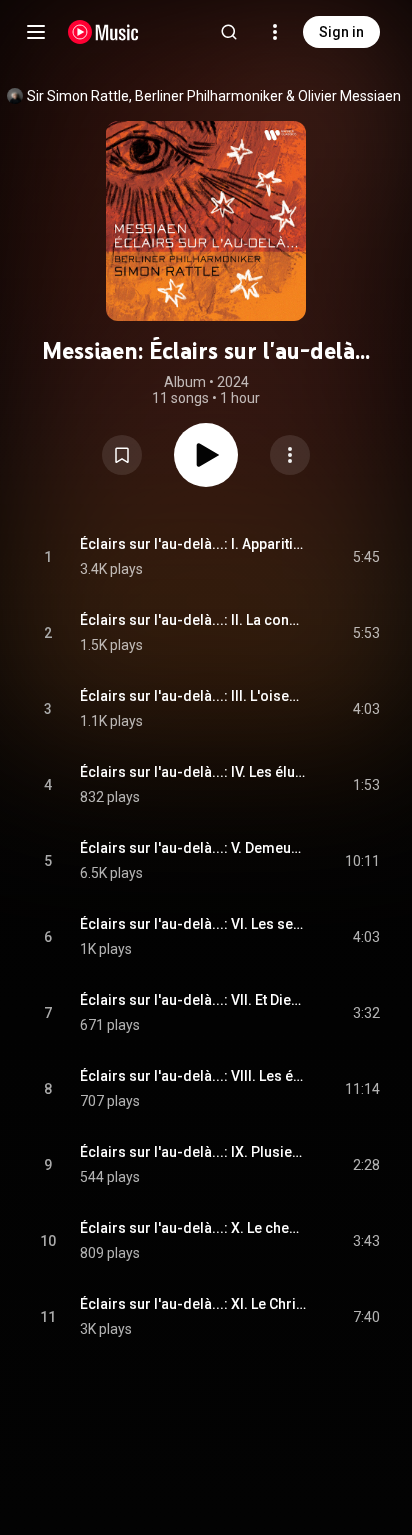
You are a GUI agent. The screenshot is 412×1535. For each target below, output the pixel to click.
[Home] (103, 32)
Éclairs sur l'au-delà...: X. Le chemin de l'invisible (193, 1228)
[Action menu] (290, 455)
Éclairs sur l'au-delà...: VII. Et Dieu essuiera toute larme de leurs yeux (193, 1000)
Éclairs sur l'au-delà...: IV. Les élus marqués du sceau (193, 772)
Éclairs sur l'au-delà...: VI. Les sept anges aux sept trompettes (193, 924)
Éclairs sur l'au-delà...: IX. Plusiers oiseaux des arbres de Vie (193, 1152)
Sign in (341, 32)
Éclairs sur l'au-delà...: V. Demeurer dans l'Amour (193, 848)
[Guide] (36, 32)
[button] (122, 455)
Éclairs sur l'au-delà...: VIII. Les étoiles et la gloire (193, 1076)
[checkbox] (366, 557)
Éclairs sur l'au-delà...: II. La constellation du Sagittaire (193, 620)
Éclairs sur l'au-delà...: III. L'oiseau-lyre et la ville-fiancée (193, 696)
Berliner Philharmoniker (209, 96)
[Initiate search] (229, 32)
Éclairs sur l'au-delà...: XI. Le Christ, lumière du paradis (193, 1304)
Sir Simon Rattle (78, 96)
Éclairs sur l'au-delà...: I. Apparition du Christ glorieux (193, 544)
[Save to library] (122, 455)
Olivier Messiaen (349, 96)
